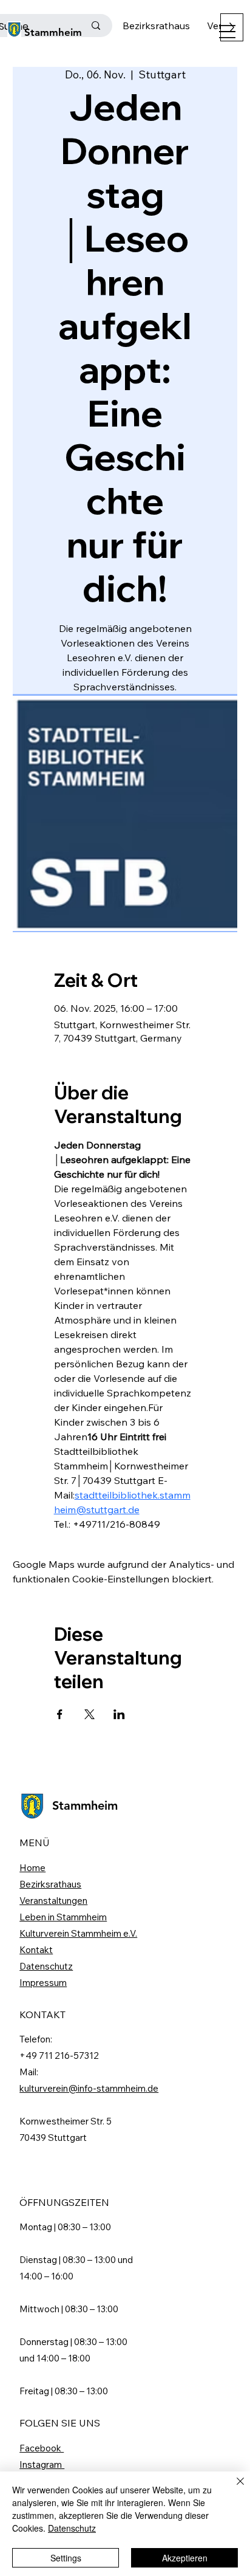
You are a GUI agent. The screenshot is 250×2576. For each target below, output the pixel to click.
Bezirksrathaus (50, 1884)
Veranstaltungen (53, 1901)
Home (32, 1868)
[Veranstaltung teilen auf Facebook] (60, 1714)
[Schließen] (233, 2488)
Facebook (42, 2448)
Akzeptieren (185, 2558)
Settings (66, 2558)
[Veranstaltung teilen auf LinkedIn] (119, 1714)
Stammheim (53, 32)
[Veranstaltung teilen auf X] (90, 1714)
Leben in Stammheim (63, 1917)
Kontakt (36, 1950)
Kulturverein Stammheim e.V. (78, 1933)
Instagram (42, 2464)
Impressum (43, 1983)
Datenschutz (46, 1966)
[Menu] (227, 32)
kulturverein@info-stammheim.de (89, 2088)
